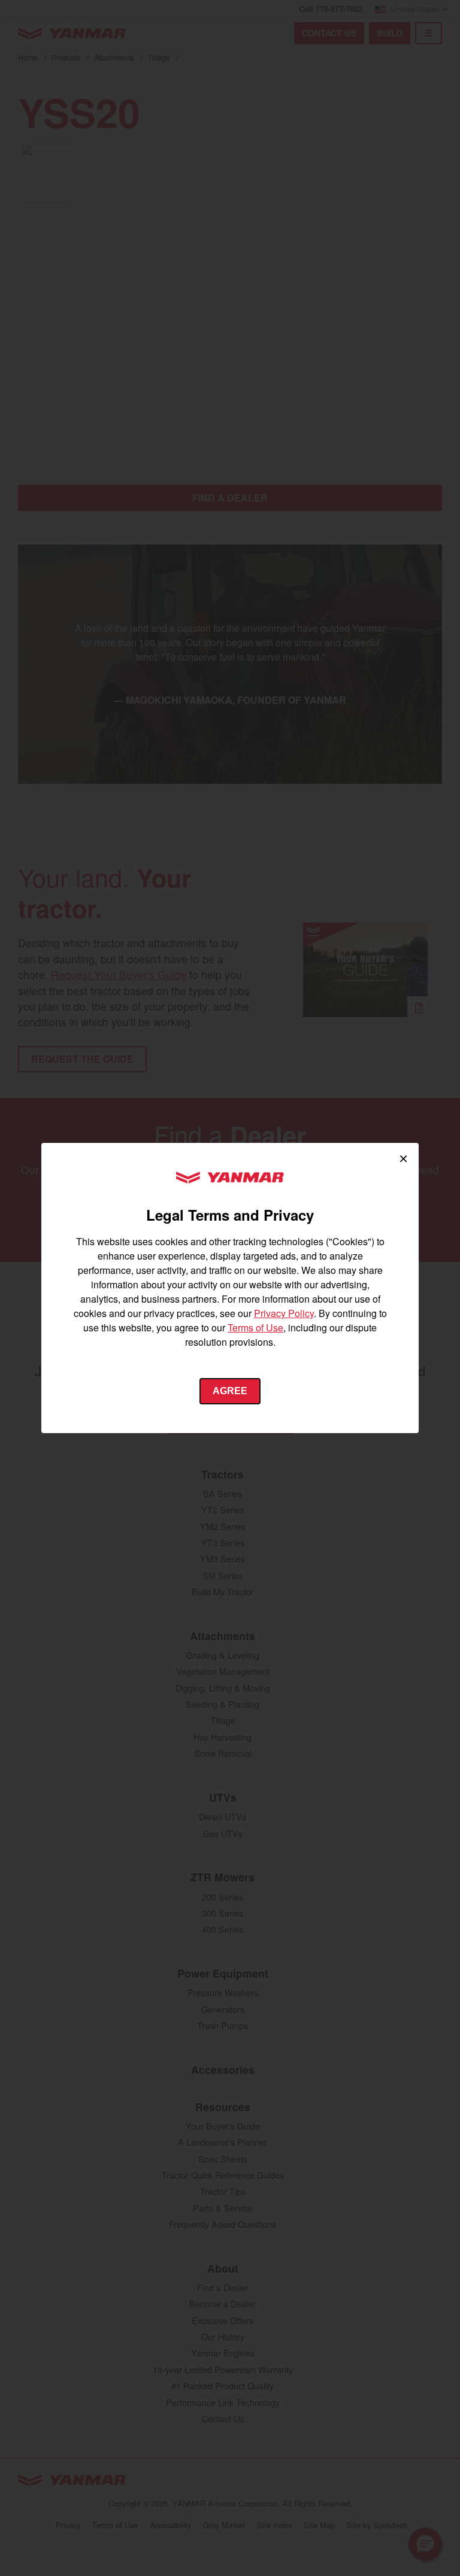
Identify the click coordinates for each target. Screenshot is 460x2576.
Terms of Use (255, 1327)
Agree (230, 1391)
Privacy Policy (284, 1313)
